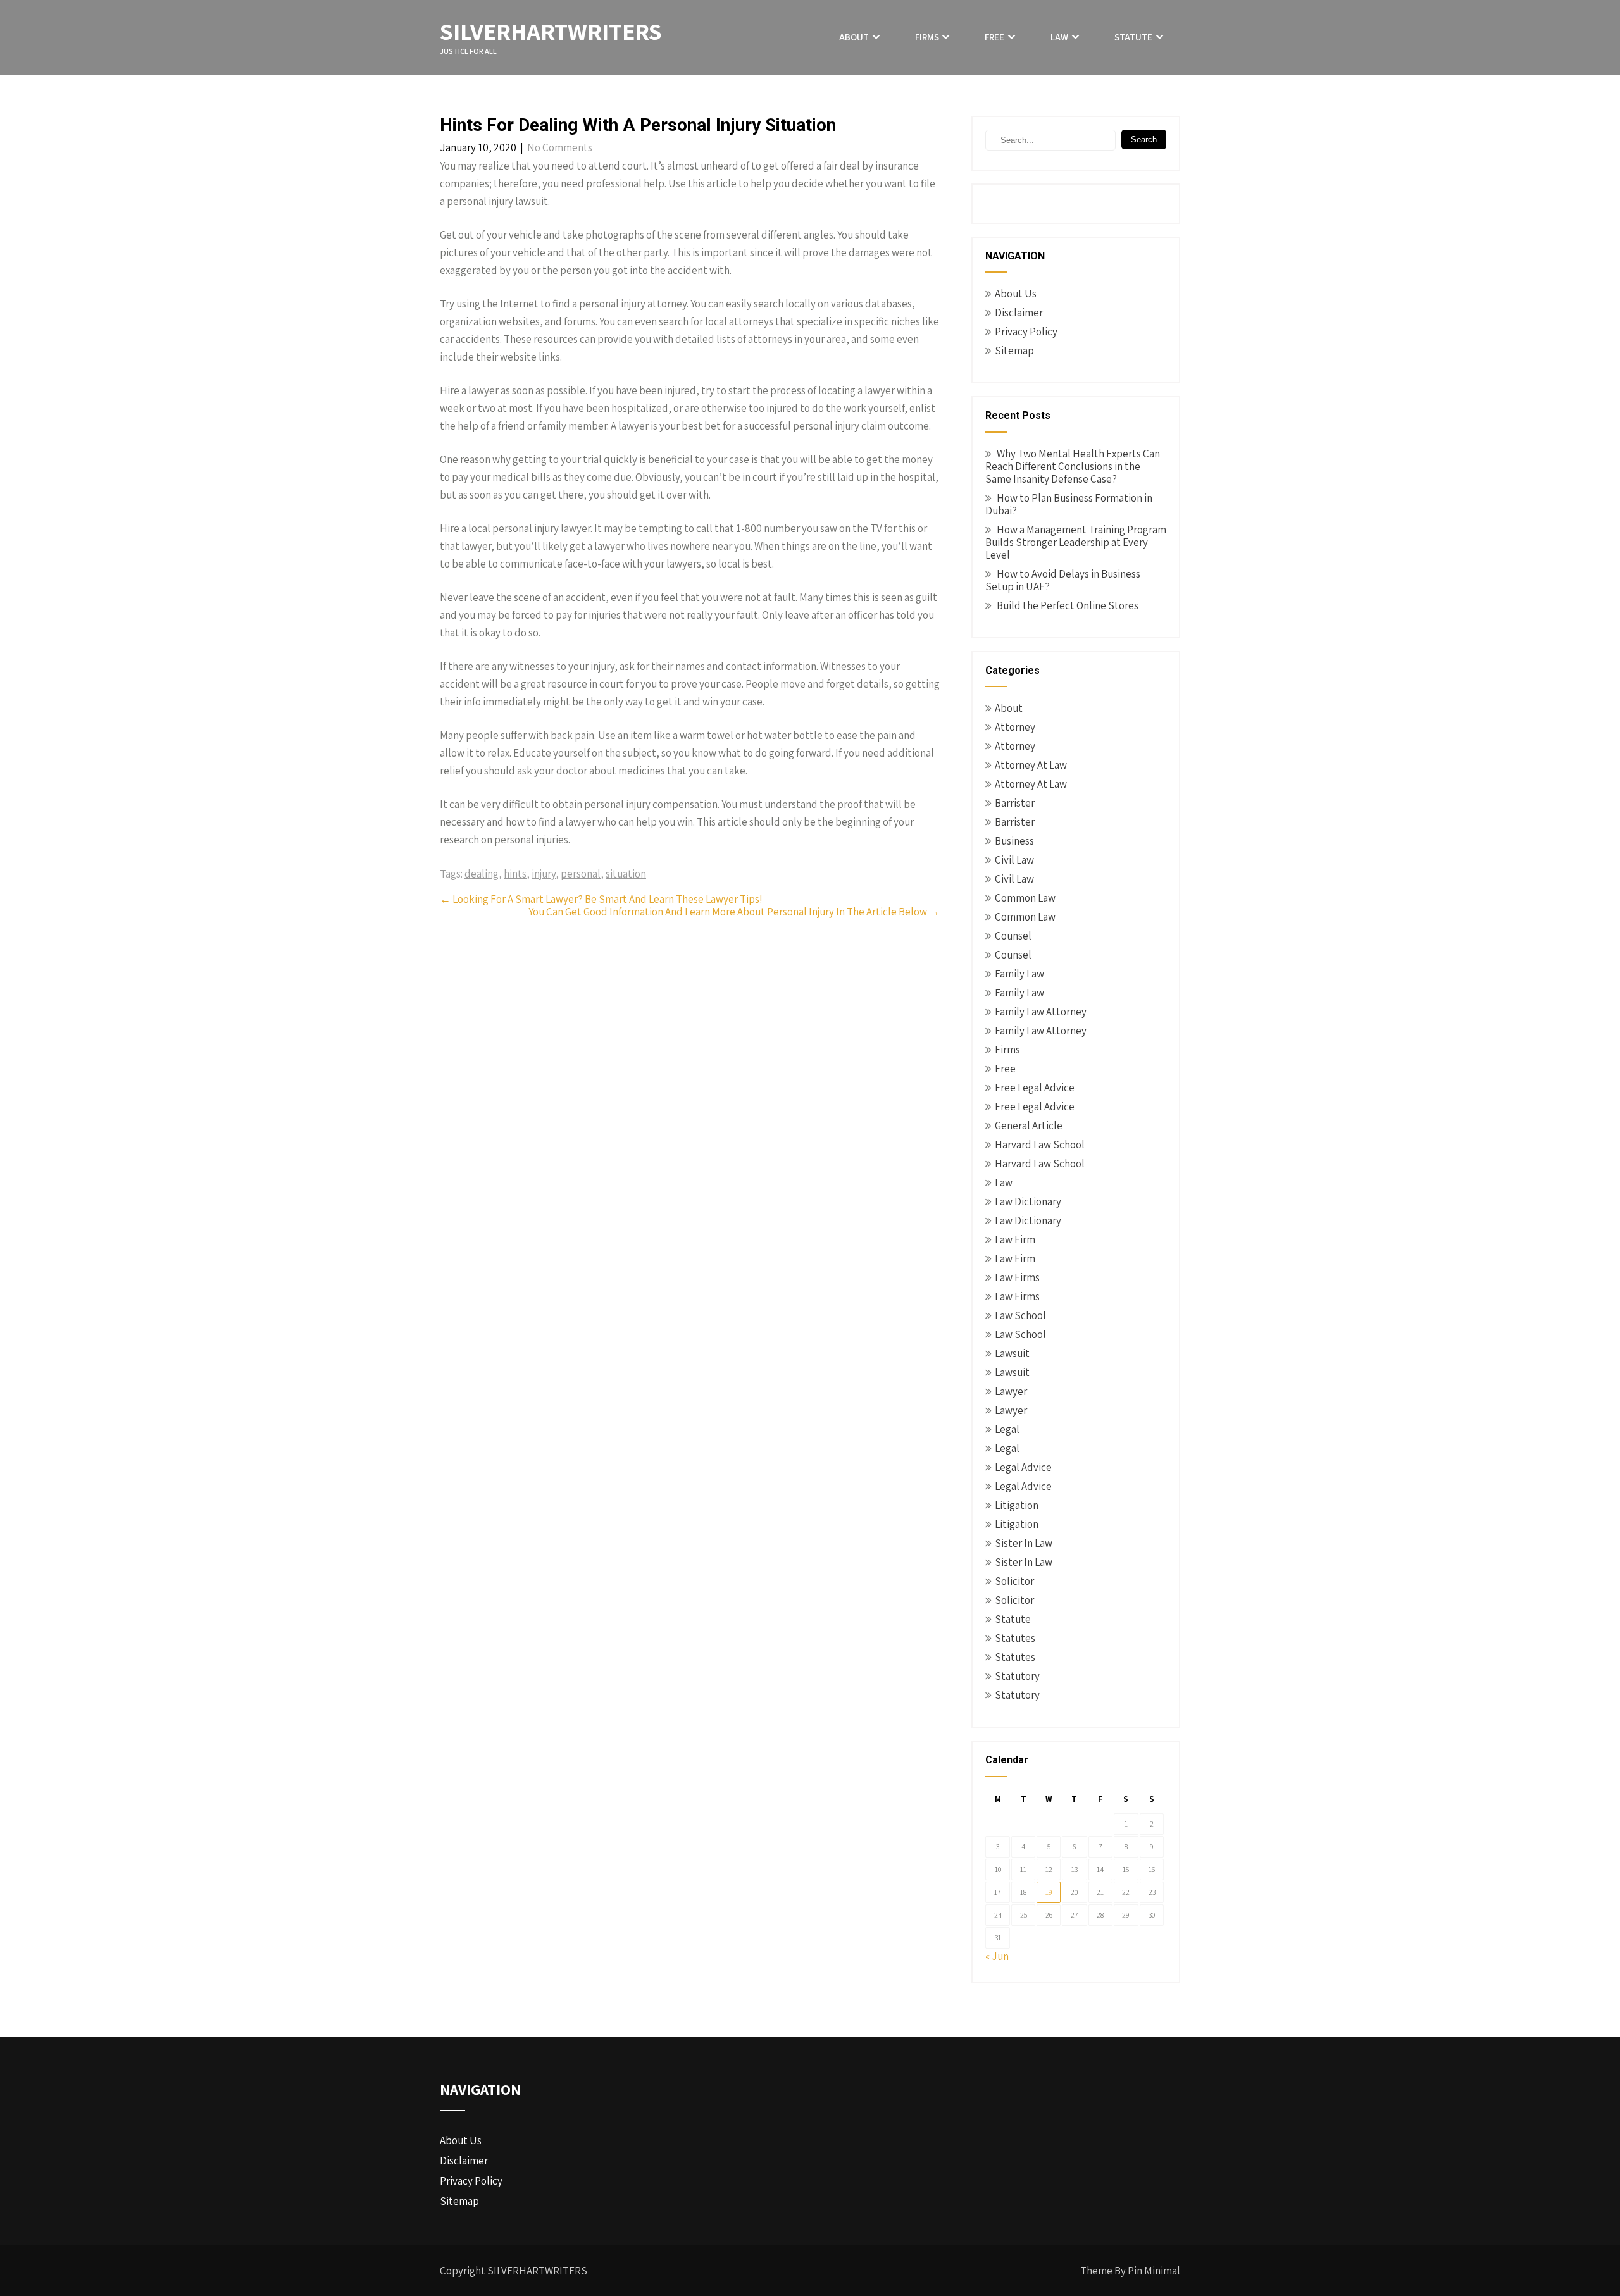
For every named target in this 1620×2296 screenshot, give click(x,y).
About (854, 37)
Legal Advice (1023, 1467)
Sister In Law (1024, 1543)
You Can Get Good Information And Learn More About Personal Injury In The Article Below (734, 912)
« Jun (997, 1956)
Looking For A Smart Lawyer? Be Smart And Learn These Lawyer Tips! (601, 899)
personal (581, 874)
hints (515, 874)
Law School (1020, 1315)
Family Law (1019, 974)
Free (994, 37)
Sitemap (1014, 351)
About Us (1016, 294)
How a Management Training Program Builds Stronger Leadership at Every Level (1076, 542)
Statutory (1017, 1676)
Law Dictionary (1028, 1201)
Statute (1133, 37)
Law (1059, 37)
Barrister (1015, 803)
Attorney (1015, 727)
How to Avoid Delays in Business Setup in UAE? (1063, 580)
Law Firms (1017, 1277)
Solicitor (1014, 1581)
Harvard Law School (1040, 1145)
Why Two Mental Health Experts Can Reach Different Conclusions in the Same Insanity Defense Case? (1073, 466)
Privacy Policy (1026, 332)
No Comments (560, 147)
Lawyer (1011, 1391)
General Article (1029, 1126)
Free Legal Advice (1035, 1088)
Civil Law (1014, 860)
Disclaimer (1019, 313)
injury (544, 874)
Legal (1007, 1429)
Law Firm (1015, 1239)
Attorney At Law (1031, 765)
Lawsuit (1012, 1353)
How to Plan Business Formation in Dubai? (1069, 504)
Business (1014, 841)
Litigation (1017, 1505)
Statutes (1015, 1638)
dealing (482, 874)
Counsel (1013, 936)
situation (626, 874)
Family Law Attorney (1041, 1012)
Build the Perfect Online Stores (1068, 605)
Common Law (1025, 898)
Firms (927, 37)
